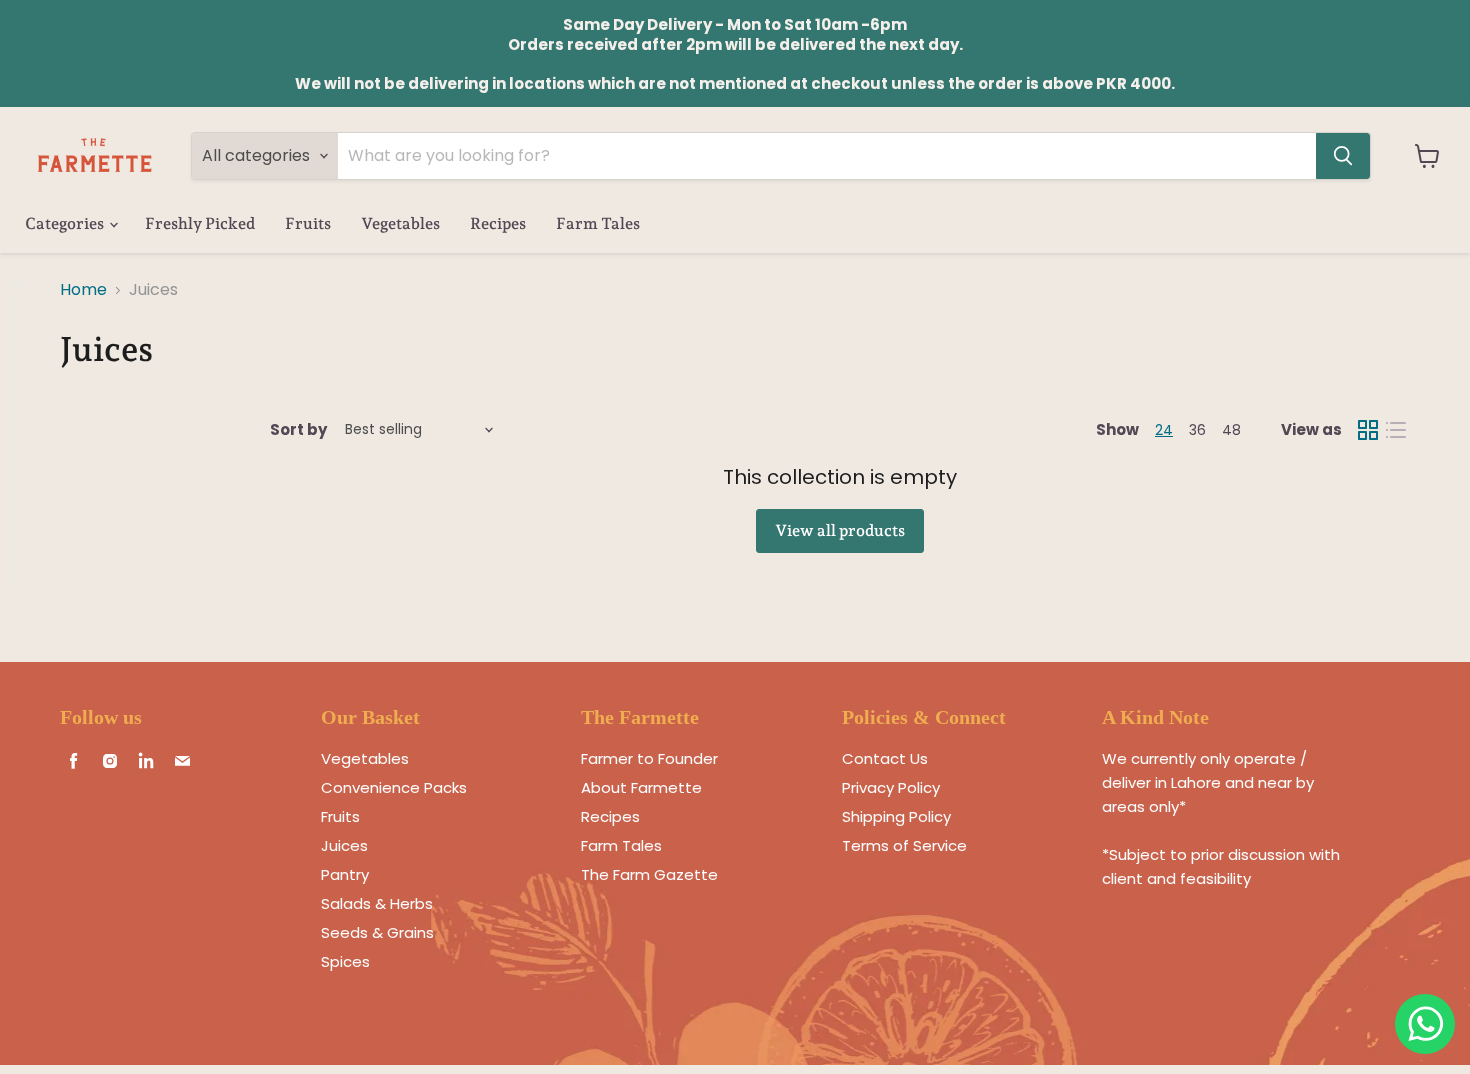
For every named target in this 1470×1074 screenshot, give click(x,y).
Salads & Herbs (377, 903)
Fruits (308, 223)
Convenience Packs (394, 787)
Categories (66, 223)
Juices (344, 845)
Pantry (345, 874)
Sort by (298, 429)
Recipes (498, 223)
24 (1164, 430)
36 (1197, 430)
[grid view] (1368, 430)
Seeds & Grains (377, 932)
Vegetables (400, 223)
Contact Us (885, 758)
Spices (345, 961)
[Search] (1343, 156)
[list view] (1396, 430)
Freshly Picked (200, 223)
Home (83, 290)
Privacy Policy (891, 787)
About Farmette (641, 787)
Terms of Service (904, 845)
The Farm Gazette (649, 874)
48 (1231, 430)
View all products (840, 530)
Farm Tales (598, 223)
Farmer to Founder (649, 758)
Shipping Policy (896, 816)
